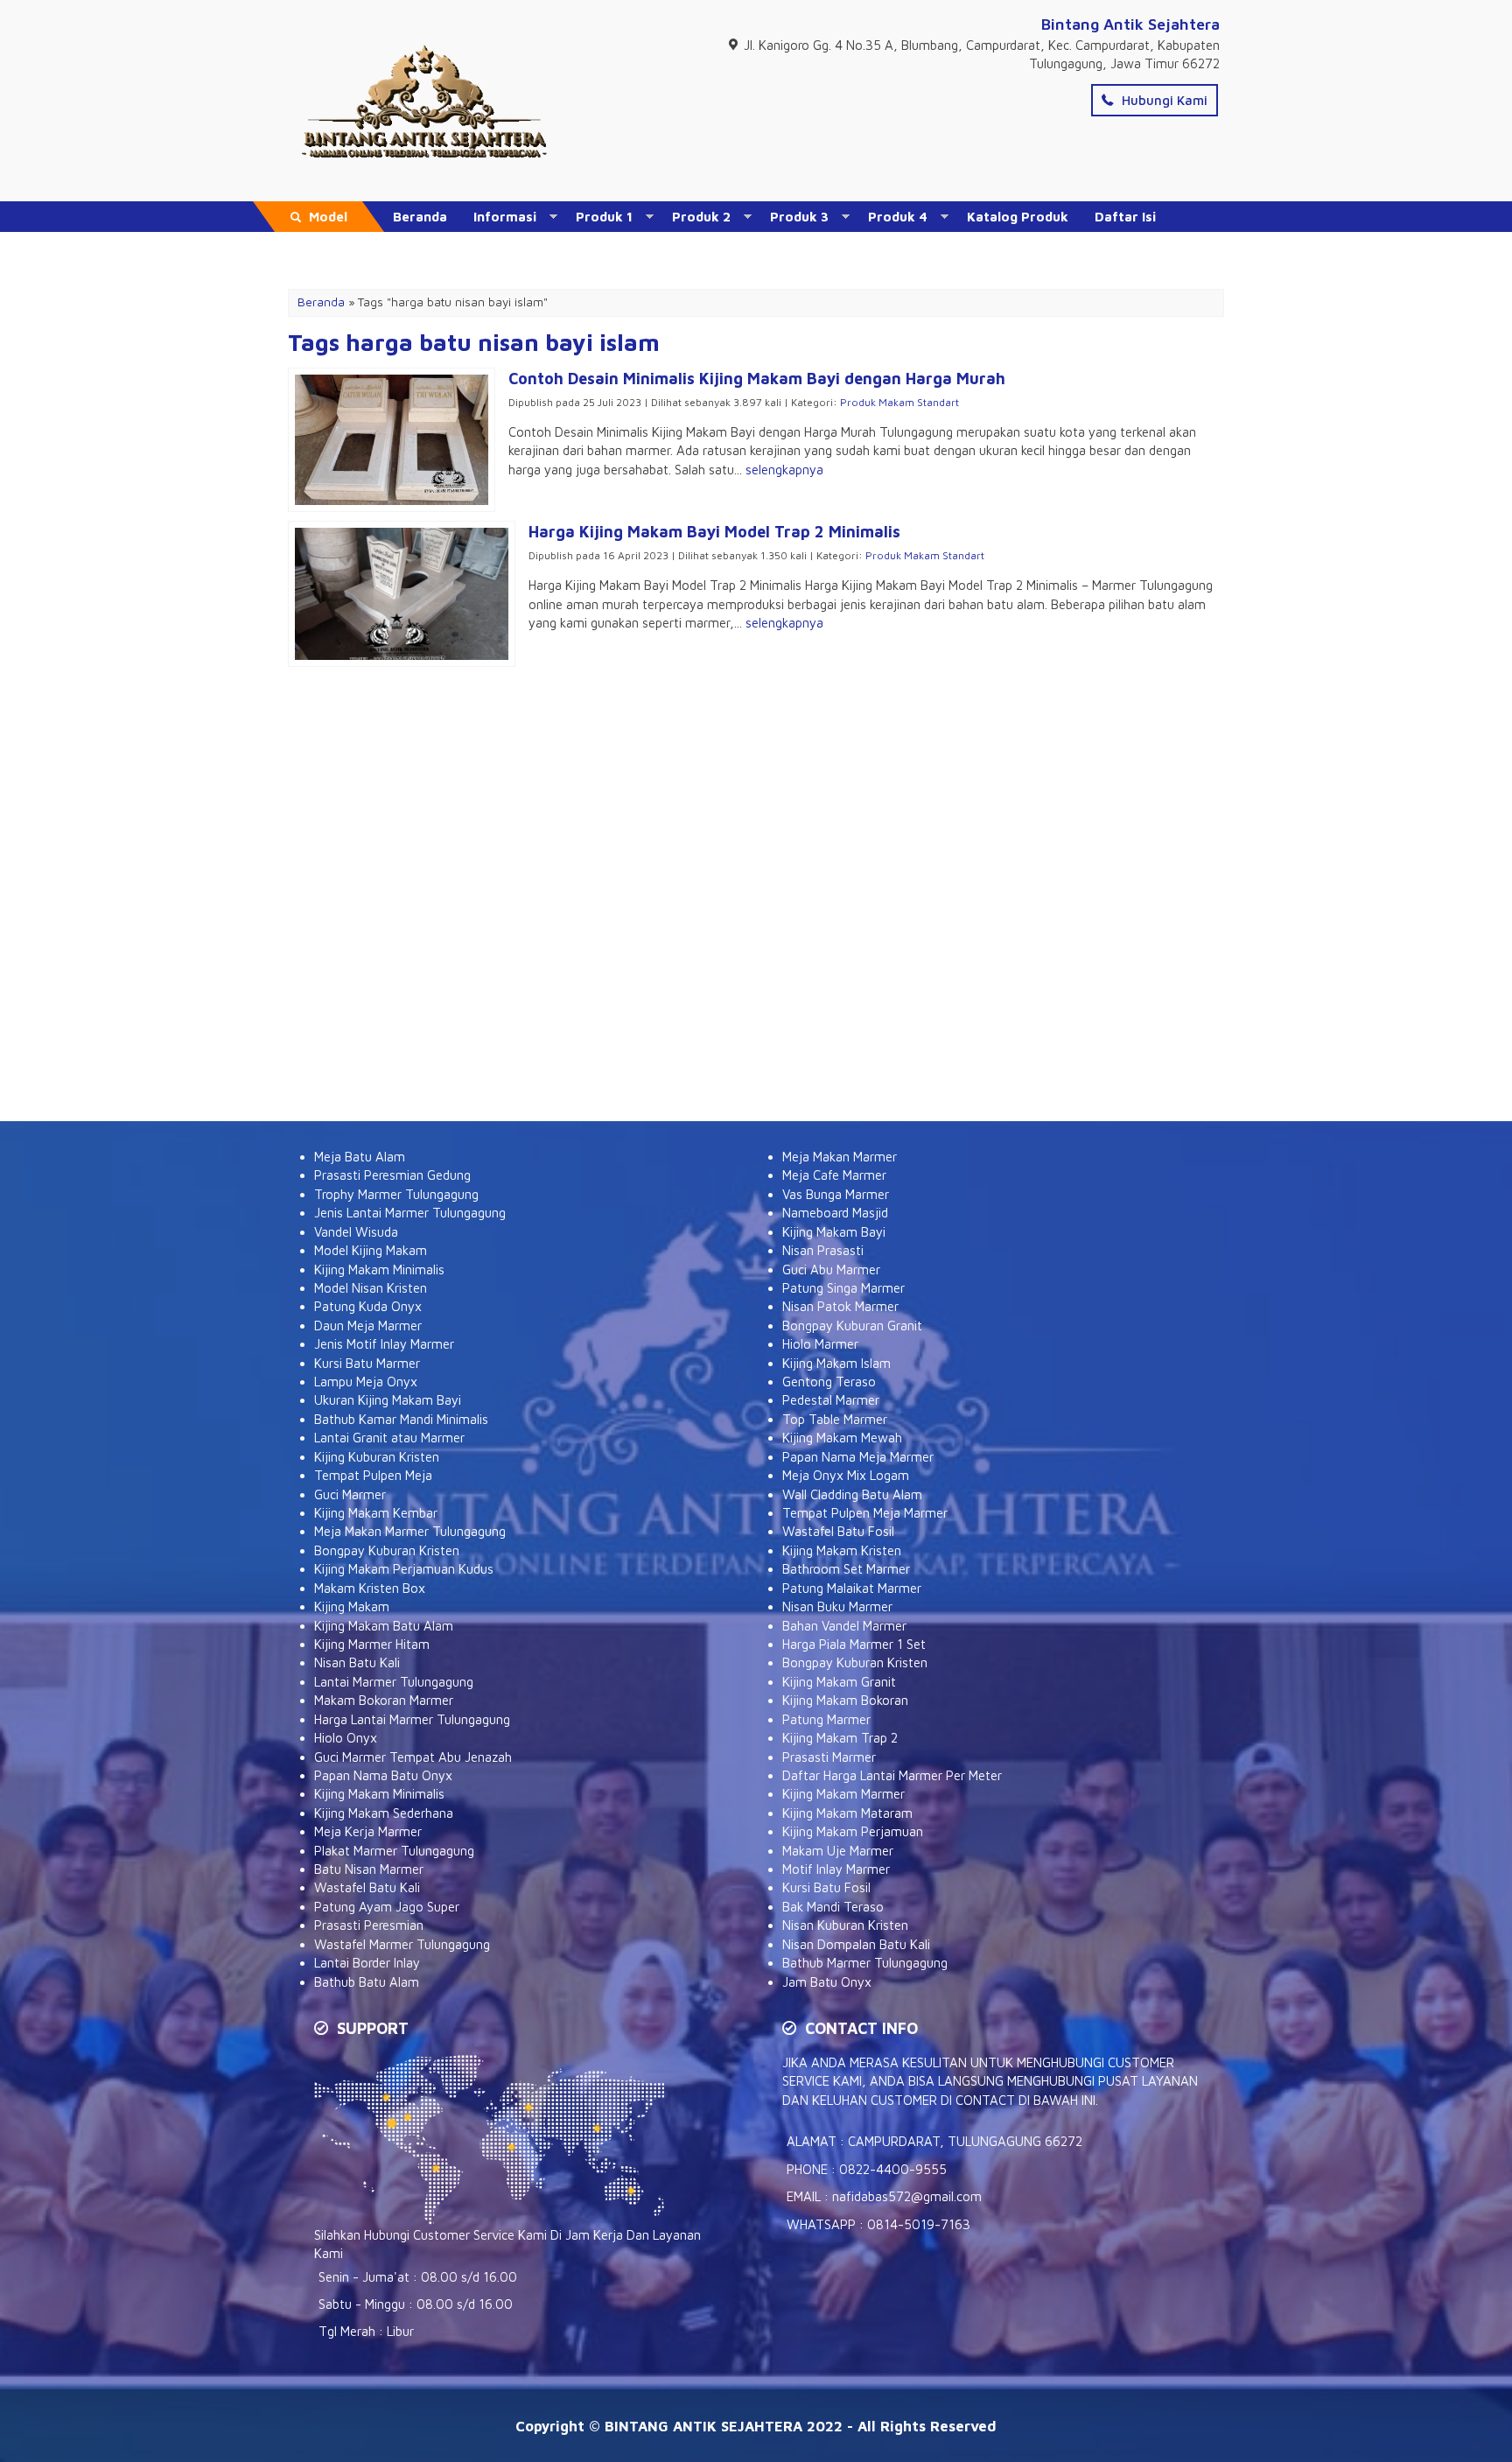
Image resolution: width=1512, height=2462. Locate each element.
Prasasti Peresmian (369, 1925)
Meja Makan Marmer (840, 1157)
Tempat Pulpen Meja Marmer (865, 1513)
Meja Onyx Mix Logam (846, 1475)
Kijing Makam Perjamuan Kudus (404, 1569)
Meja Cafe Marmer (834, 1175)
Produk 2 (701, 217)
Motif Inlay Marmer (836, 1869)
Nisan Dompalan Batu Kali (856, 1944)
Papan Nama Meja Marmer (858, 1457)
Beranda (420, 217)
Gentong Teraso (829, 1382)
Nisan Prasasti (823, 1250)
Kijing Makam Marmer (843, 1794)
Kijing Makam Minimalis (379, 1270)
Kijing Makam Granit (839, 1682)
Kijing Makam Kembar (376, 1513)
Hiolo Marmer (820, 1344)
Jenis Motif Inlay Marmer (384, 1344)
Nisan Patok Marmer (840, 1306)
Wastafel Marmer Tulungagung (402, 1944)
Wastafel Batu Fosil (838, 1531)
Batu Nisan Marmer (369, 1869)
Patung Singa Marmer (843, 1288)
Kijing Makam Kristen (842, 1550)
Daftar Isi (1125, 217)
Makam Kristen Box (370, 1588)
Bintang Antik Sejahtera (1130, 24)
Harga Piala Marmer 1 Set (854, 1644)
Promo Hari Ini (439, 247)
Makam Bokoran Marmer (384, 1700)
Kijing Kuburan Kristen (377, 1457)
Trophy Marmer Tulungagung (396, 1194)
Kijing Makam (352, 1606)
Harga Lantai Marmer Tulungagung (412, 1719)
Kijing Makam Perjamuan (853, 1831)
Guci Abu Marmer (831, 1270)
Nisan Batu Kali (357, 1662)
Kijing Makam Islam (836, 1363)
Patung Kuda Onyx (368, 1306)
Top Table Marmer (835, 1419)
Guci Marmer (350, 1494)
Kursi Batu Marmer (367, 1363)
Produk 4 (898, 217)
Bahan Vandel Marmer (844, 1626)
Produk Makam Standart (899, 402)
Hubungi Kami (1163, 100)
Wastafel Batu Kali (367, 1887)
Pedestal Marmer (831, 1400)
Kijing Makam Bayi (834, 1232)
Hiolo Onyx (346, 1738)
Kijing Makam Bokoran (845, 1700)
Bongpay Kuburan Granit (852, 1326)
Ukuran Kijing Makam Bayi (388, 1400)
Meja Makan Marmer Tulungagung (410, 1531)
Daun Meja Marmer (368, 1326)
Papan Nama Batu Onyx (383, 1775)
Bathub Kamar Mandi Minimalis (401, 1419)
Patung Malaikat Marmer (852, 1588)
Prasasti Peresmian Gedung (392, 1175)
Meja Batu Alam (360, 1157)
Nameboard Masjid (835, 1213)
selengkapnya (784, 470)
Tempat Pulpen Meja (373, 1475)
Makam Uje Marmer (838, 1851)
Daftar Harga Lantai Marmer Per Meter (892, 1775)
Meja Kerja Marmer (368, 1831)
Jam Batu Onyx (827, 1982)
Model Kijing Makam (371, 1250)
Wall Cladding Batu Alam (852, 1494)
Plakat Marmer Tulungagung (394, 1851)
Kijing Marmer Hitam (372, 1644)
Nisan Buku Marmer (837, 1606)
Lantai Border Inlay (367, 1963)
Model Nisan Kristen (371, 1288)
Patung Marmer (826, 1719)
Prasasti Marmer (829, 1757)
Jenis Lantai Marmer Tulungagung (410, 1213)
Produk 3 (799, 217)
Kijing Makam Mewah (842, 1438)
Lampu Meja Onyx (366, 1382)
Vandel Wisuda (356, 1232)
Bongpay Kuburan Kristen (387, 1550)
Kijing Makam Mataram (847, 1813)
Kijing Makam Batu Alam (384, 1626)
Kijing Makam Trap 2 (840, 1738)
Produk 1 (604, 217)
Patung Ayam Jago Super (387, 1907)
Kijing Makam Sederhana (384, 1813)
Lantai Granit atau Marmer (389, 1438)
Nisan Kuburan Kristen (845, 1925)
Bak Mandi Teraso (833, 1907)
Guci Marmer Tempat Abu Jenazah (413, 1757)
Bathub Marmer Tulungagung (865, 1963)
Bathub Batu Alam (367, 1982)
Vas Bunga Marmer (836, 1194)
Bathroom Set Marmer (846, 1569)
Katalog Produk (1018, 217)
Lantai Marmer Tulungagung (394, 1682)
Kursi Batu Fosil (826, 1887)
